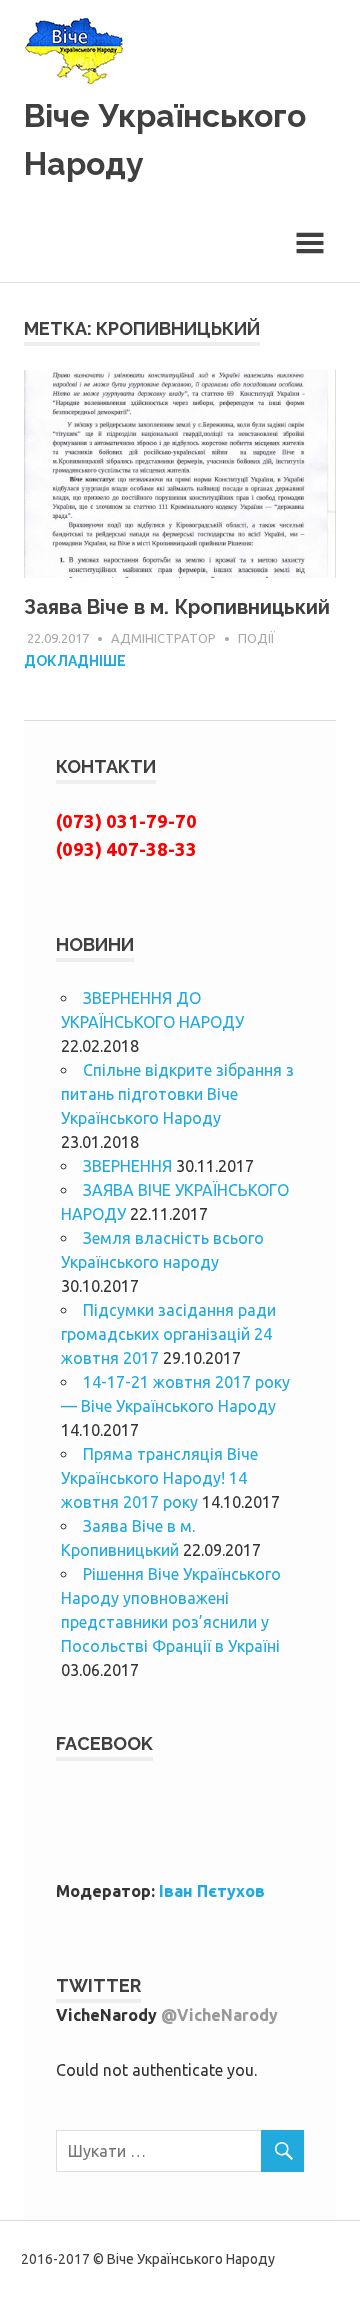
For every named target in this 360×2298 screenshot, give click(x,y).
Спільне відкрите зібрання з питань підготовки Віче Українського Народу (177, 1094)
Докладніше (75, 661)
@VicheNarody (219, 2015)
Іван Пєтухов (212, 1891)
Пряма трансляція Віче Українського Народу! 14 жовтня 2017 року (159, 1478)
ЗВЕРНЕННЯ (127, 1166)
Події (256, 638)
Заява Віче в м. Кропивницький (177, 607)
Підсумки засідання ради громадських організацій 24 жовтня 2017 (168, 1334)
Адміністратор (163, 638)
